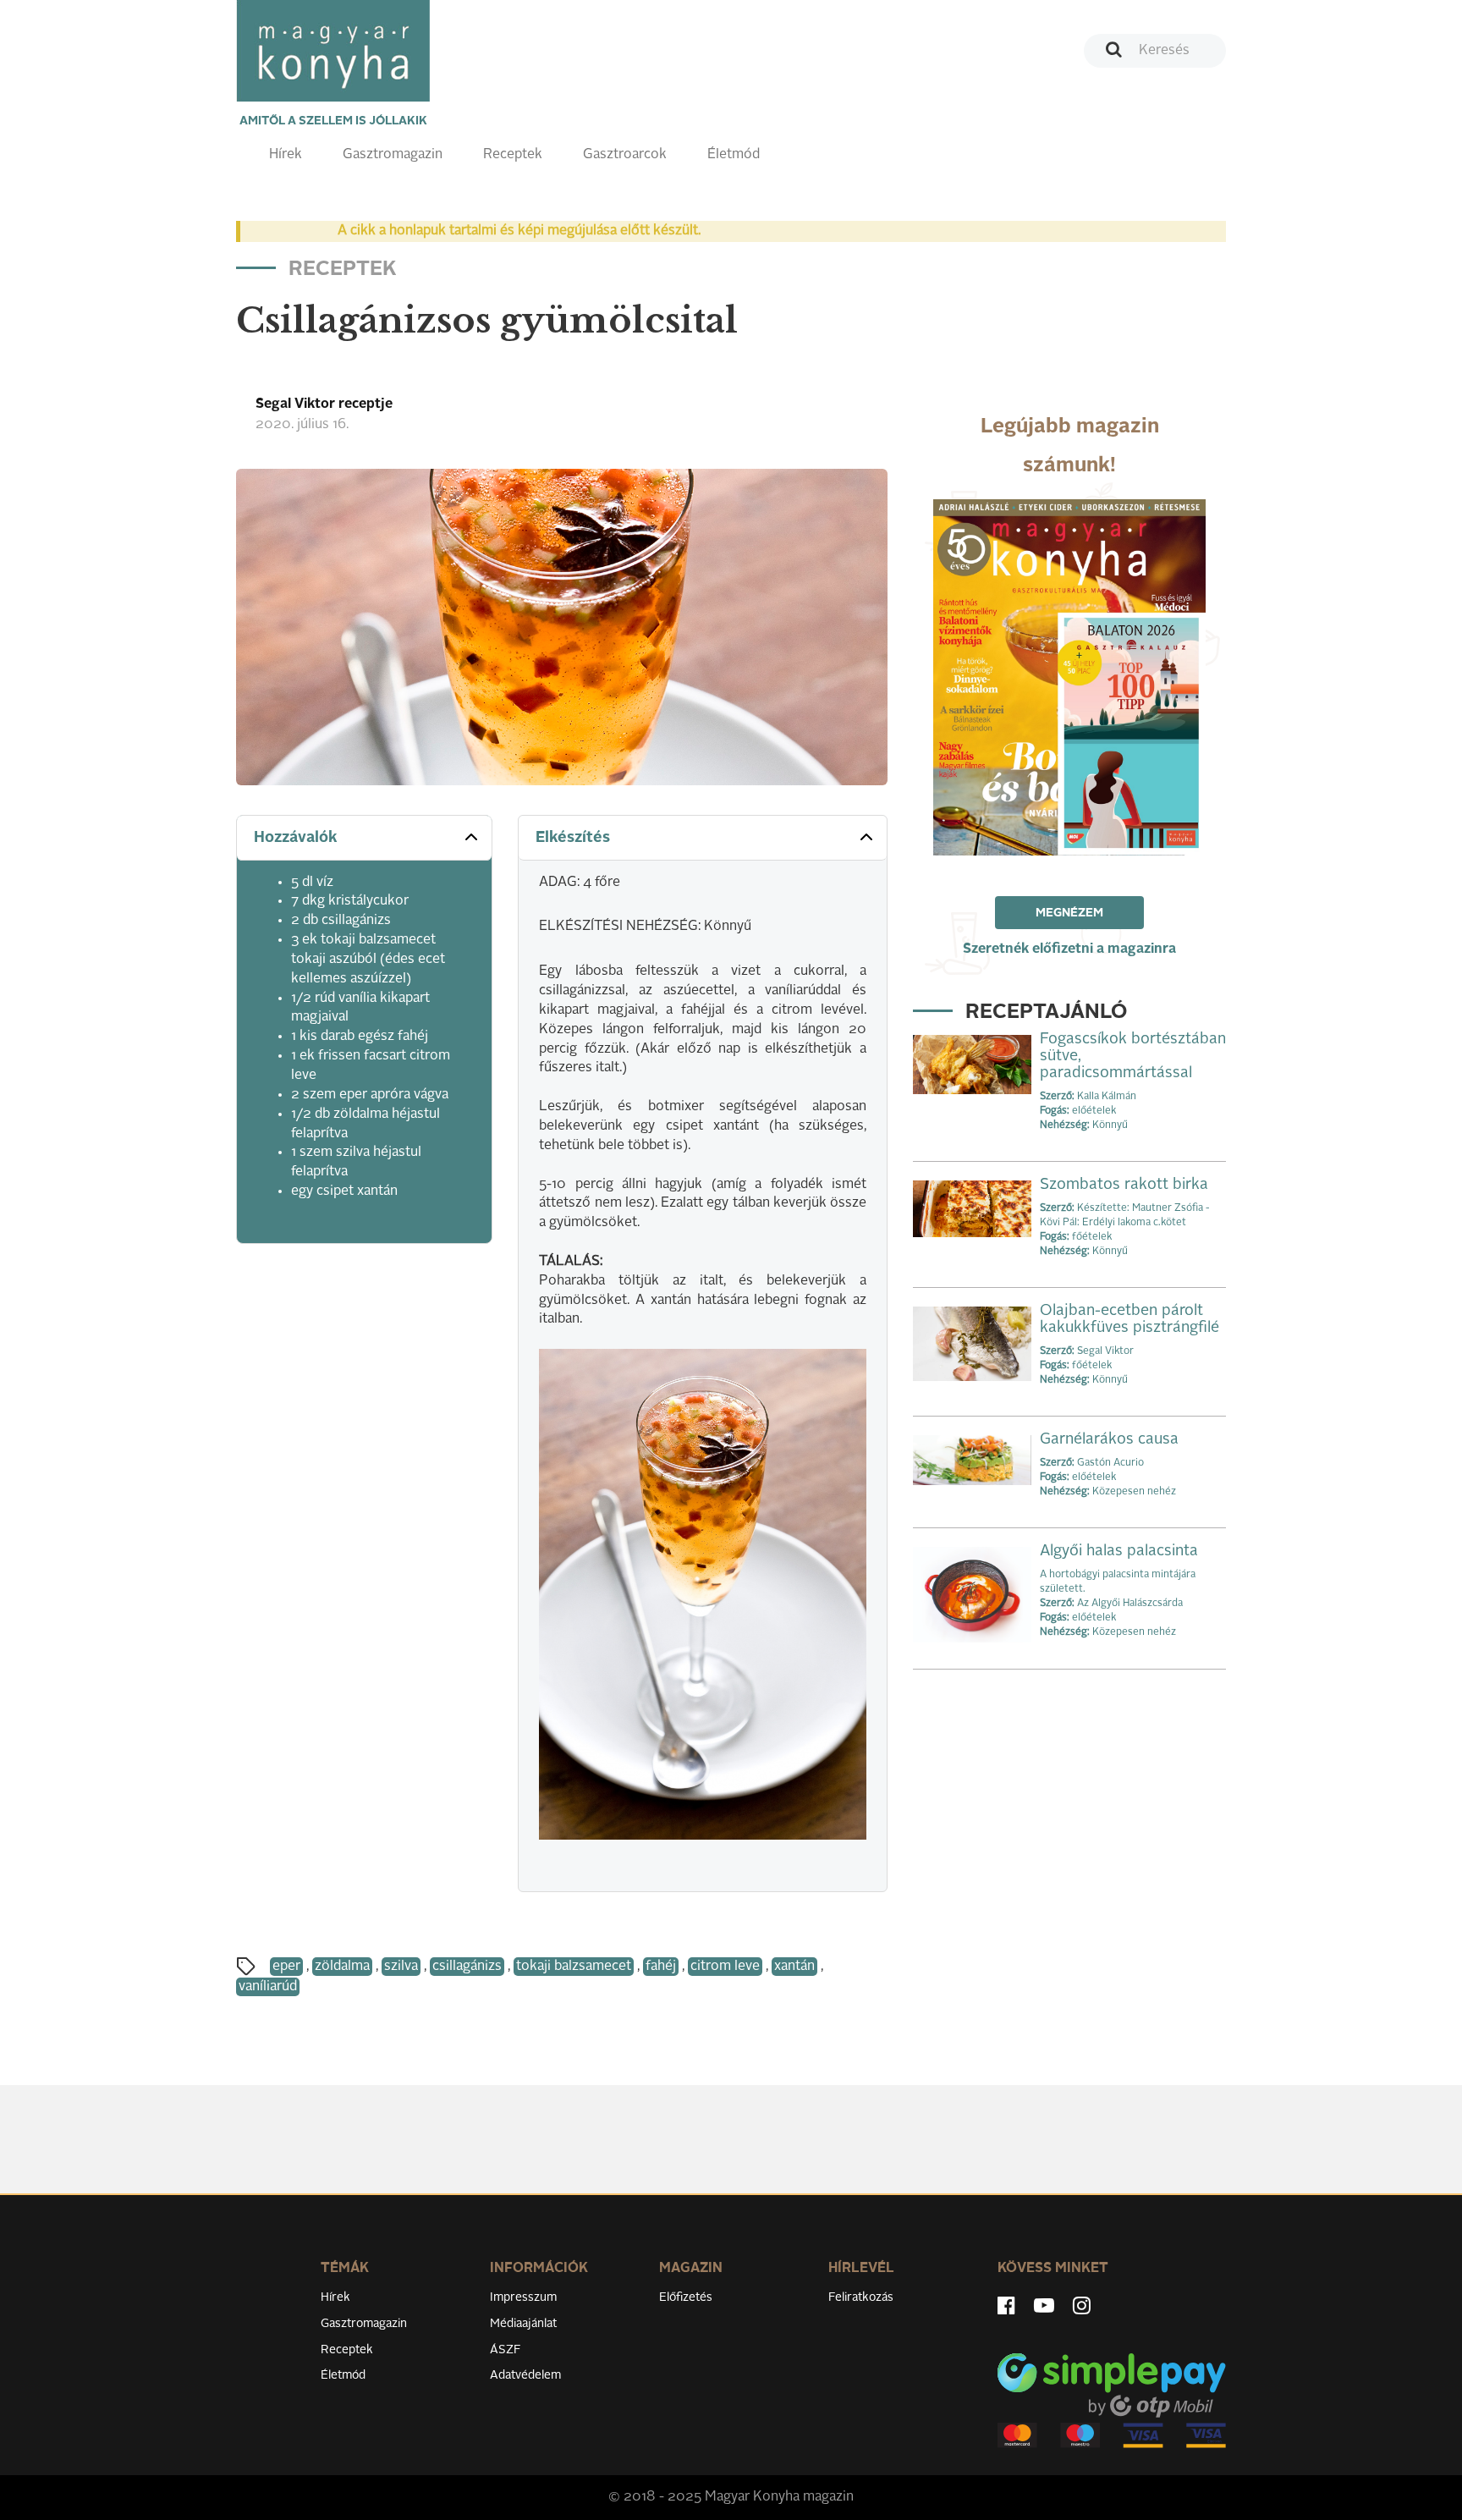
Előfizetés (686, 2297)
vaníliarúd (268, 1987)
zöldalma (342, 1967)
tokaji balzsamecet (574, 1967)
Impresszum (523, 2297)
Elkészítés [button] (573, 838)
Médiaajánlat (523, 2324)
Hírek (286, 155)
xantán (794, 1967)
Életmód (734, 155)
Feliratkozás (861, 2297)
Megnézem (1069, 913)
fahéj (661, 1967)
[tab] (364, 838)
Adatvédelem (525, 2375)
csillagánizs (467, 1967)
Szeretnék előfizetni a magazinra (1069, 949)
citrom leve (725, 1967)
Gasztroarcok (625, 155)
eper (286, 1967)
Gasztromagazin (393, 155)
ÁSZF (506, 2350)
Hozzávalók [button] (296, 838)
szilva (401, 1967)
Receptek (513, 155)
